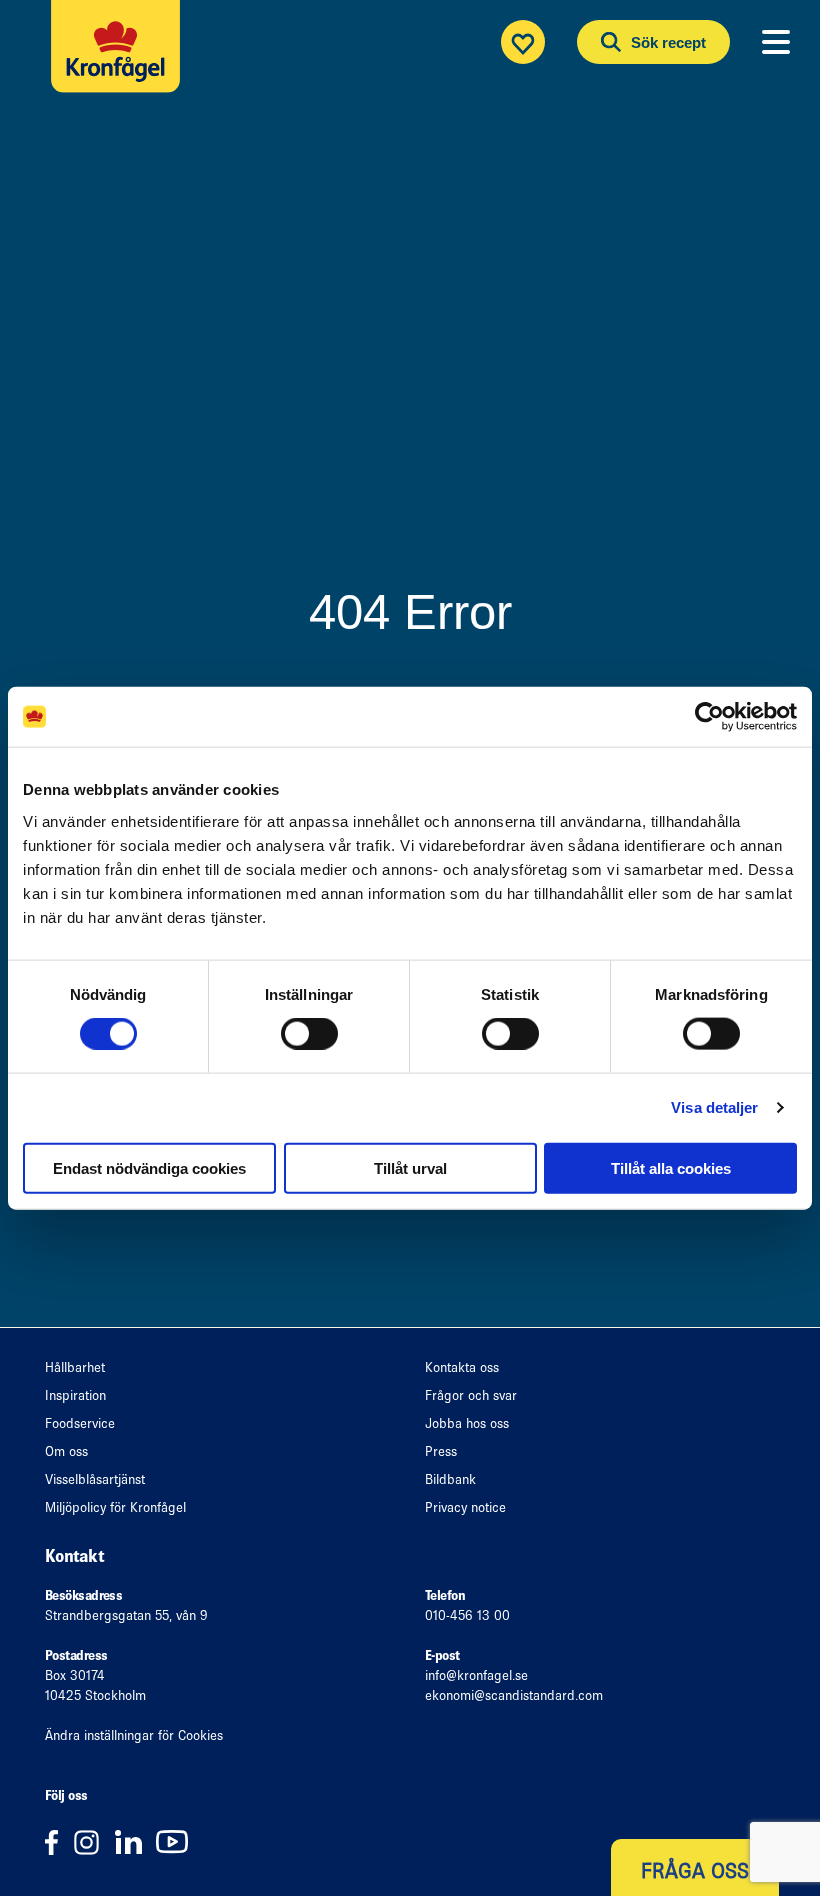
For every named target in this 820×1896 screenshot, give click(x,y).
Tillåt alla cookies (671, 1167)
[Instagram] (93, 1841)
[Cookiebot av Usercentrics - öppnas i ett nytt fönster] (709, 717)
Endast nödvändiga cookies (149, 1167)
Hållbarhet (75, 1367)
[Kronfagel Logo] (120, 65)
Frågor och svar (471, 1395)
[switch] (309, 1034)
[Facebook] (58, 1841)
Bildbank (450, 1479)
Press (441, 1451)
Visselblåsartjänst (95, 1479)
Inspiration (75, 1395)
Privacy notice (465, 1507)
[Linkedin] (135, 1841)
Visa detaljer (714, 1107)
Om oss (66, 1451)
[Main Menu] (776, 42)
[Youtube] (177, 1841)
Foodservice (80, 1423)
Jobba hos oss (467, 1423)
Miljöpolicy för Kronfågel (115, 1507)
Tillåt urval (410, 1167)
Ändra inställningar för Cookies (134, 1735)
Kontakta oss (462, 1367)
